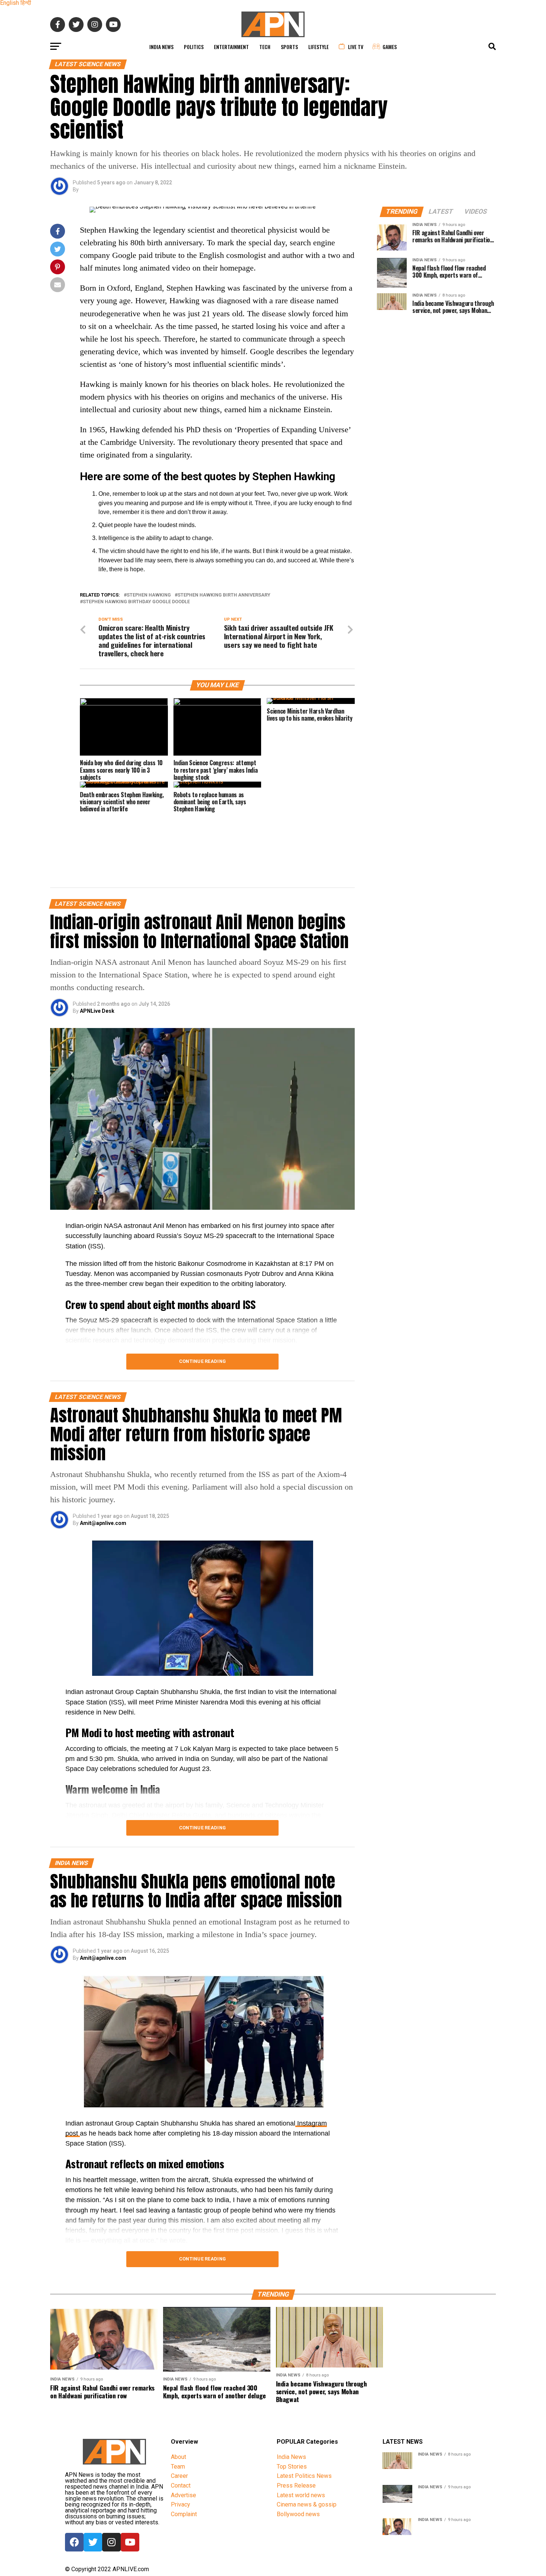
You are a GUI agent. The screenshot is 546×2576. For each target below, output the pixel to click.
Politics (194, 47)
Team (178, 2467)
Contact (181, 2485)
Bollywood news (298, 2514)
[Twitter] (93, 2542)
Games (390, 47)
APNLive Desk (97, 1011)
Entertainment (231, 47)
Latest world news (301, 2495)
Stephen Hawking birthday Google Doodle (136, 602)
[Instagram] (111, 2542)
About (178, 2457)
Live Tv (356, 47)
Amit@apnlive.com (103, 1523)
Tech (265, 47)
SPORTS (289, 47)
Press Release (296, 2485)
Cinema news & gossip (307, 2504)
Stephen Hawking (149, 595)
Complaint (184, 2514)
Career (179, 2476)
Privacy (181, 2504)
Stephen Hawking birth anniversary (224, 595)
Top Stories (292, 2467)
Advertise (183, 2495)
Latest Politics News (304, 2476)
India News (161, 47)
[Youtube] (130, 2542)
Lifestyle (318, 47)
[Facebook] (74, 2542)
